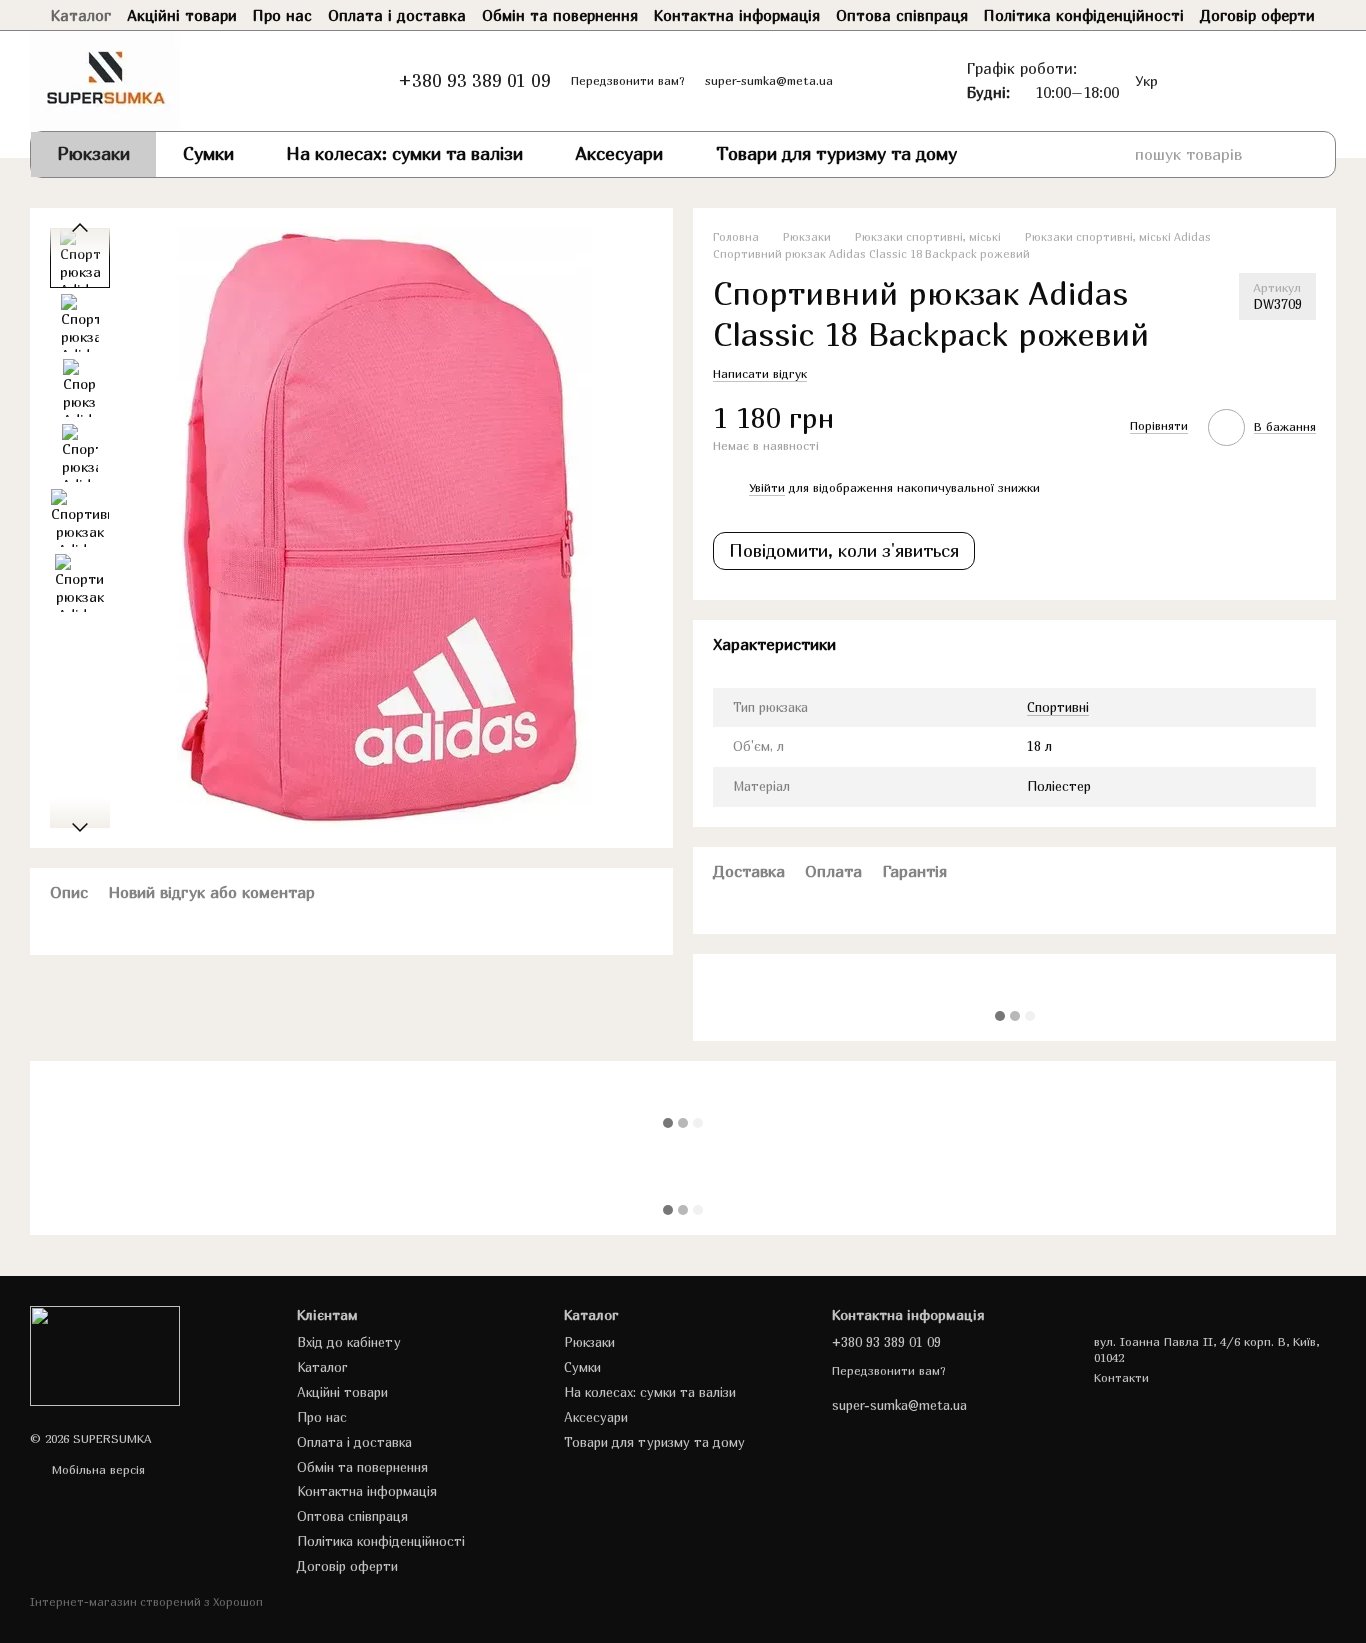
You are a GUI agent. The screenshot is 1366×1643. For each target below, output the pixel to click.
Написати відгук (760, 373)
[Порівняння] (1244, 81)
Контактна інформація (737, 15)
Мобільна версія (96, 1469)
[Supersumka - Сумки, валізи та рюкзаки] (105, 1354)
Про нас (282, 15)
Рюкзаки (93, 153)
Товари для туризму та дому (836, 153)
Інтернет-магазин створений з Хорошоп (146, 1601)
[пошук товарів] (1299, 154)
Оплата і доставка (397, 15)
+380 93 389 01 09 (474, 81)
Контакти (1121, 1377)
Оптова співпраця (902, 15)
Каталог (81, 15)
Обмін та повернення (560, 15)
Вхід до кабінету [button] (349, 1342)
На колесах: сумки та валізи (404, 153)
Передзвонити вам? (628, 80)
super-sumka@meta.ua (769, 80)
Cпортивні (1058, 707)
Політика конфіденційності (1084, 15)
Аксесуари (619, 153)
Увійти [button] (767, 487)
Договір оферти (1257, 15)
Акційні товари (182, 15)
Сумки (208, 153)
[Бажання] (1204, 81)
